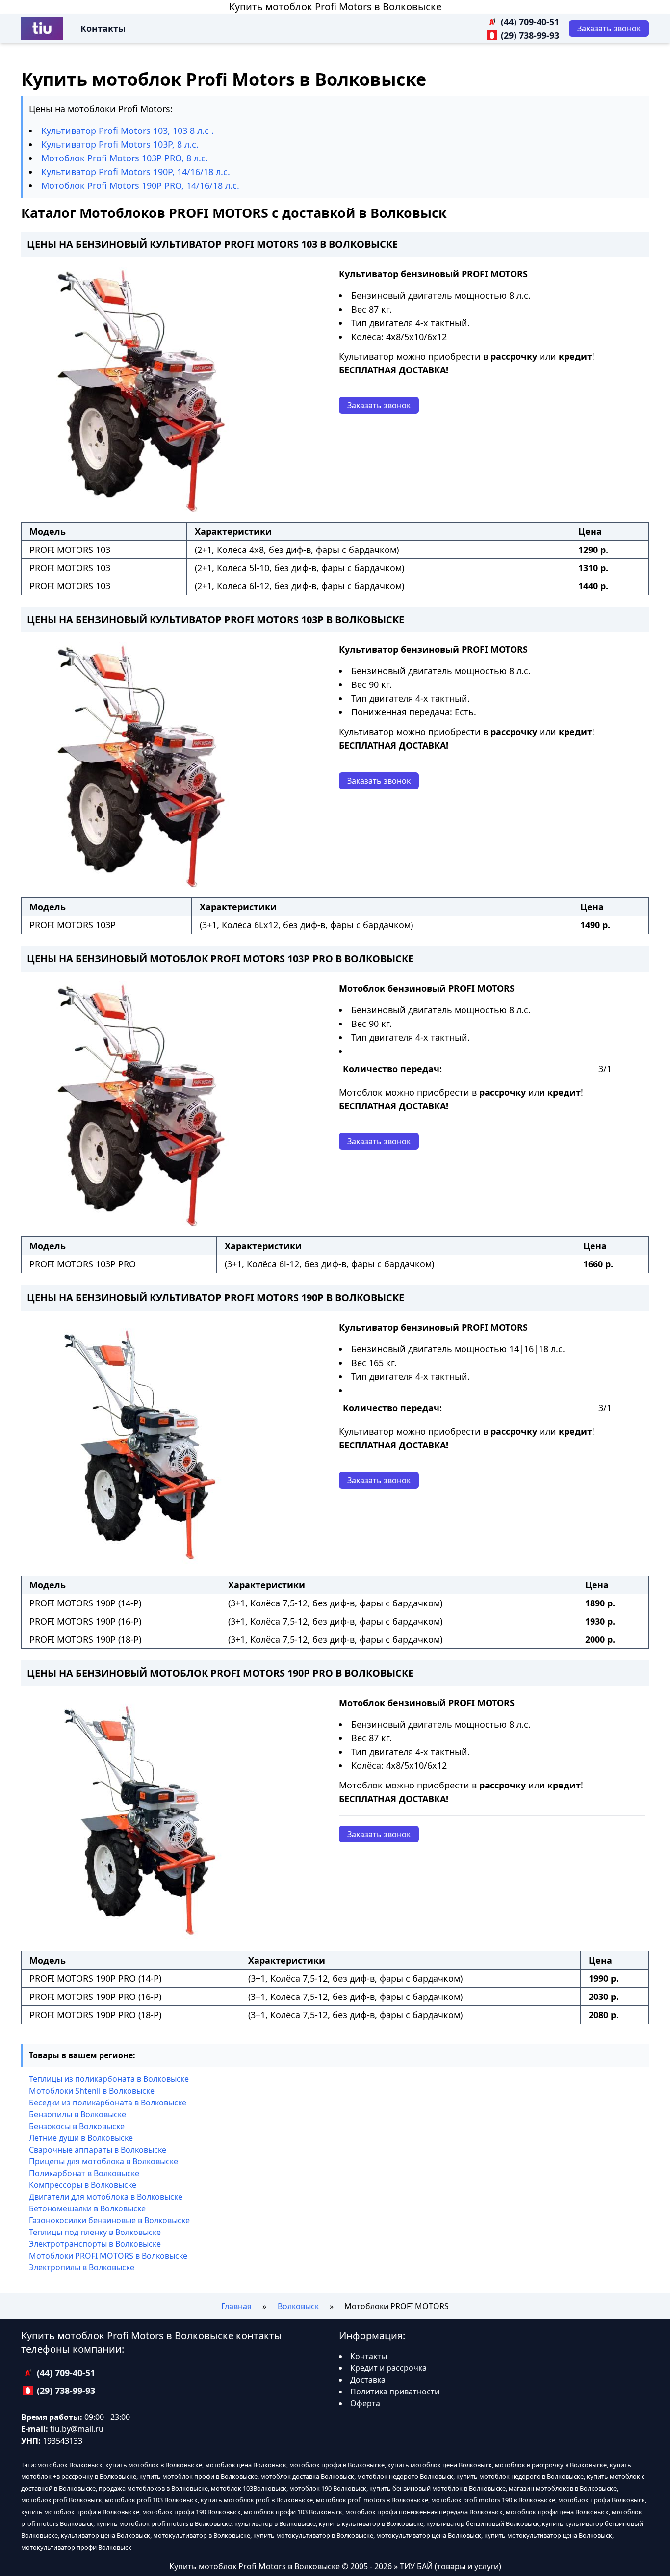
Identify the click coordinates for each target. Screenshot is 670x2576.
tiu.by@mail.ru (77, 2429)
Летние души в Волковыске (81, 2138)
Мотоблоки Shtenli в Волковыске (92, 2091)
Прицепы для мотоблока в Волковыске (103, 2161)
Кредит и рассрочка (388, 2368)
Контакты (103, 28)
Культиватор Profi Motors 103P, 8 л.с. (120, 144)
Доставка (368, 2380)
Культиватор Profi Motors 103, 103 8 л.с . (128, 131)
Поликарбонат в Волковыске (84, 2173)
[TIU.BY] (42, 28)
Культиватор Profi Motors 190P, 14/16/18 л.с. (136, 172)
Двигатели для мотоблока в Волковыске (106, 2197)
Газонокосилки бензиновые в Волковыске (109, 2220)
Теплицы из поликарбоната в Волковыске (109, 2079)
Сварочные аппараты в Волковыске (98, 2150)
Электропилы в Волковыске (82, 2267)
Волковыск (298, 2306)
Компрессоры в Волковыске (83, 2185)
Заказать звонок (379, 405)
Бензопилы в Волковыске (77, 2114)
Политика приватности (395, 2392)
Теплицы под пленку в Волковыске (95, 2232)
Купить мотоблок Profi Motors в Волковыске (335, 7)
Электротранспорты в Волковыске (95, 2244)
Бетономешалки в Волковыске (87, 2208)
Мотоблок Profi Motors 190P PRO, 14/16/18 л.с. (140, 185)
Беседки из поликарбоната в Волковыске (108, 2103)
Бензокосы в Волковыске (77, 2126)
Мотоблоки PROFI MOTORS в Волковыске (108, 2256)
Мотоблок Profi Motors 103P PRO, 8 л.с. (125, 158)
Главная (236, 2306)
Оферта (365, 2403)
